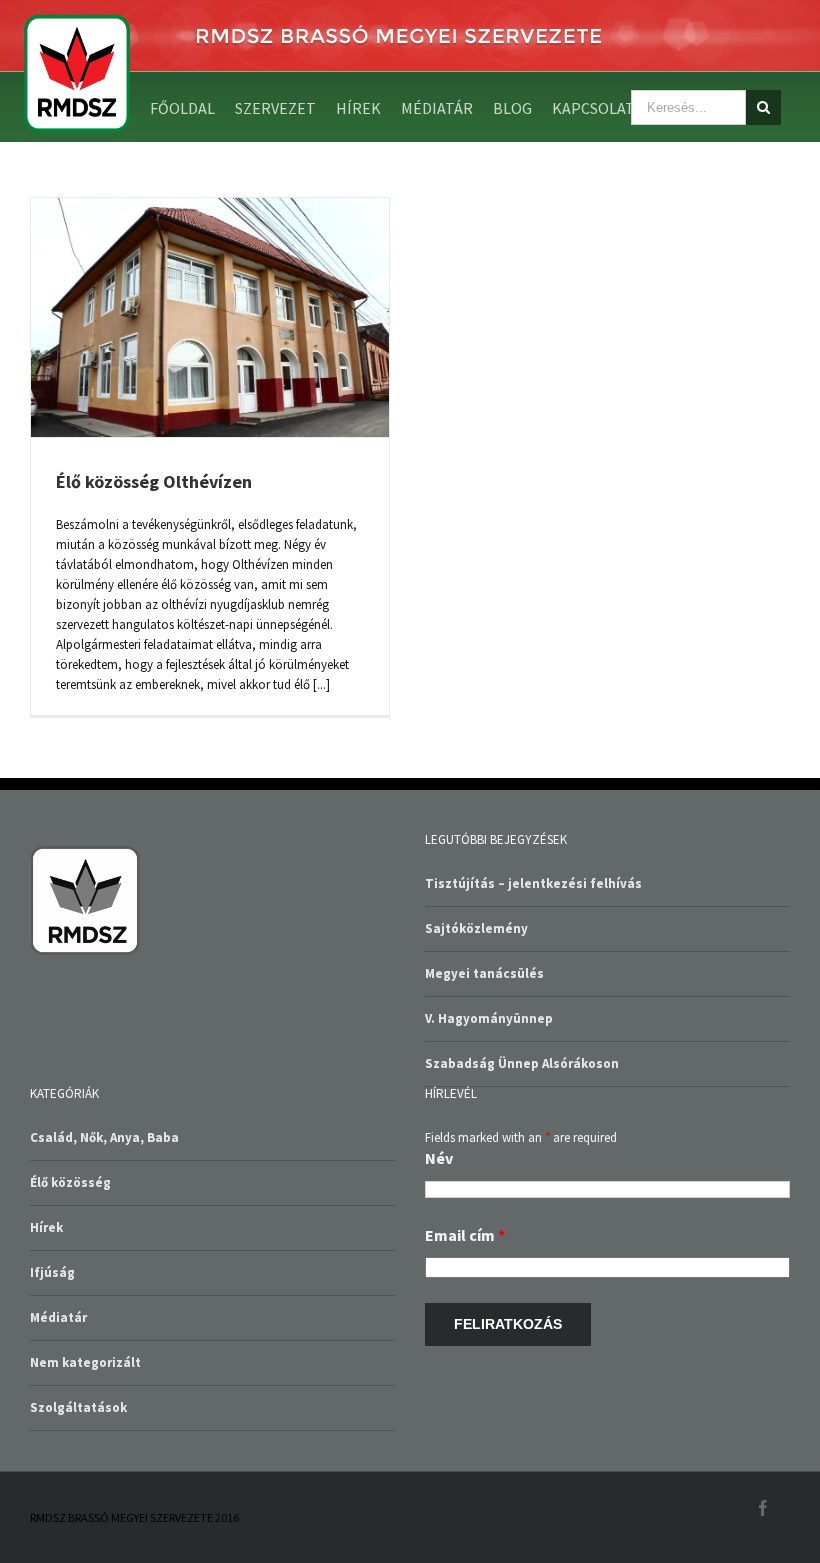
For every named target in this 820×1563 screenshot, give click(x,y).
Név (439, 1158)
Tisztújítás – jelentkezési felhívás (533, 883)
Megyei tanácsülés (484, 973)
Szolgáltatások (78, 1407)
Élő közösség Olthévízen (154, 481)
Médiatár (58, 1317)
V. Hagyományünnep (489, 1018)
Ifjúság (52, 1272)
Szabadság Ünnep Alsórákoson (522, 1063)
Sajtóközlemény (476, 928)
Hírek (46, 1227)
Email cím (465, 1235)
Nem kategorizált (85, 1362)
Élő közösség (70, 1182)
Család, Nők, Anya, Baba (104, 1137)
